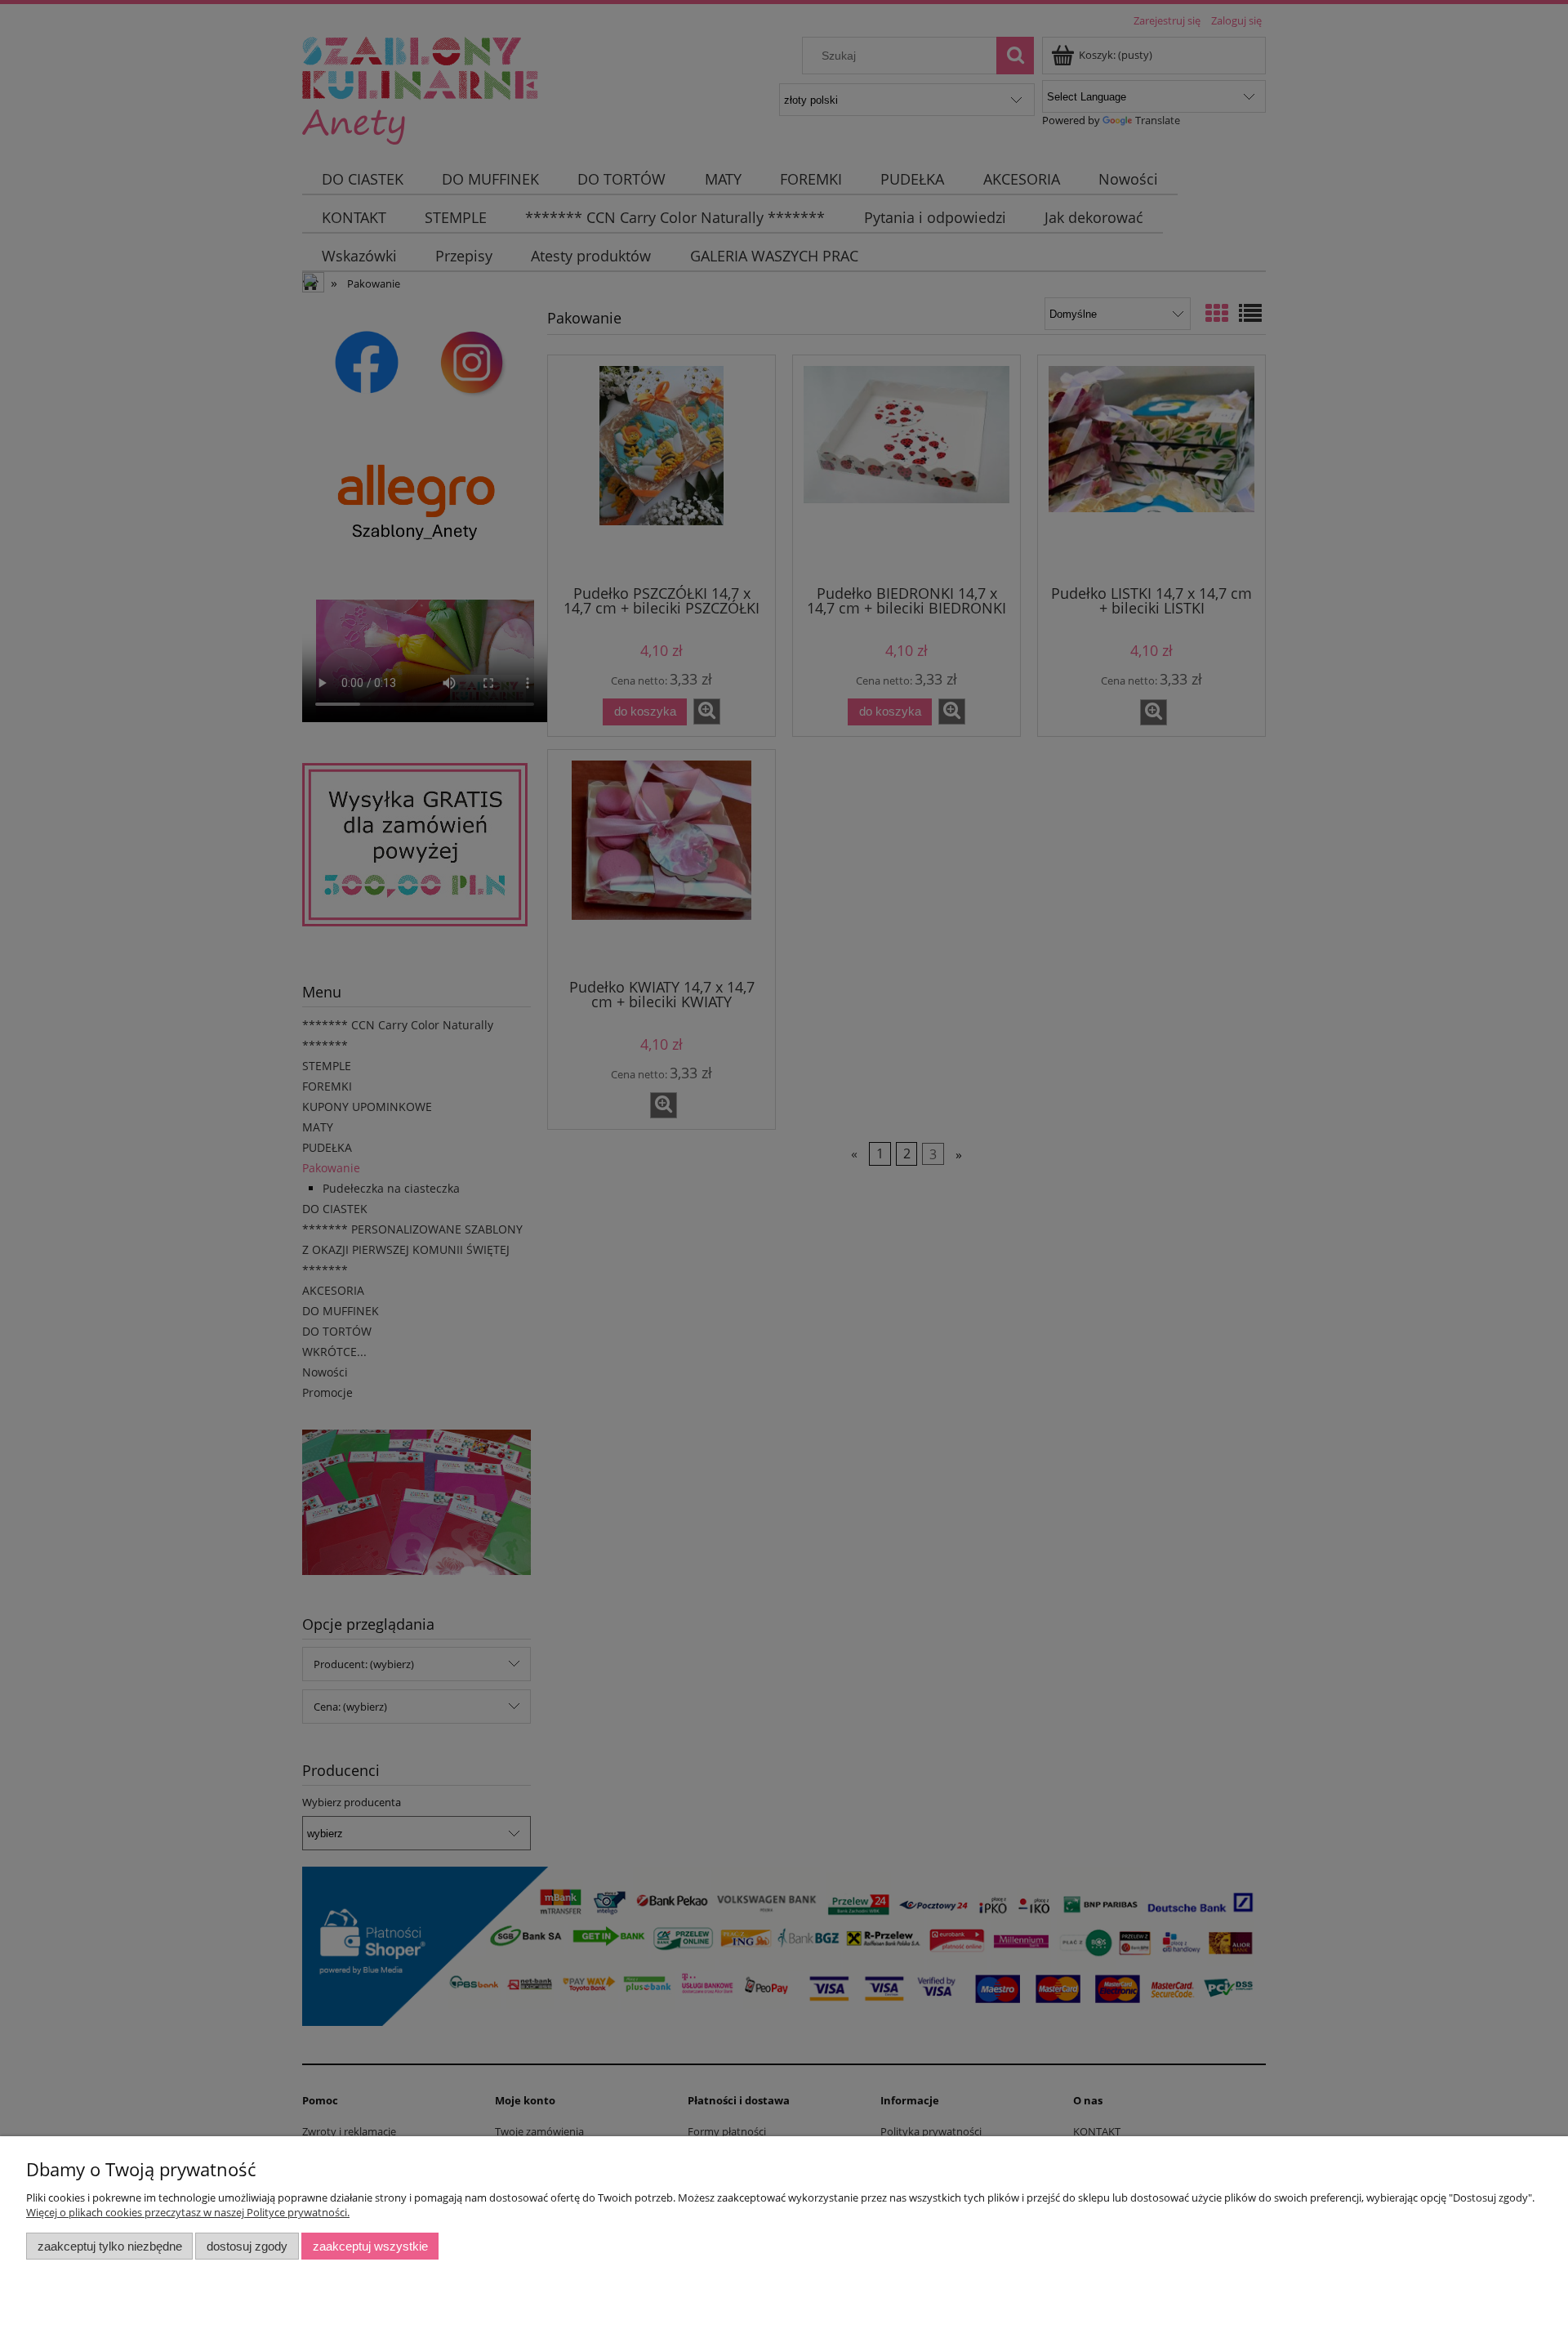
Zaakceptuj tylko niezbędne (110, 2246)
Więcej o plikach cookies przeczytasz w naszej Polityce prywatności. (188, 2212)
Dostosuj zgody (247, 2246)
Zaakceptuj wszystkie (370, 2246)
